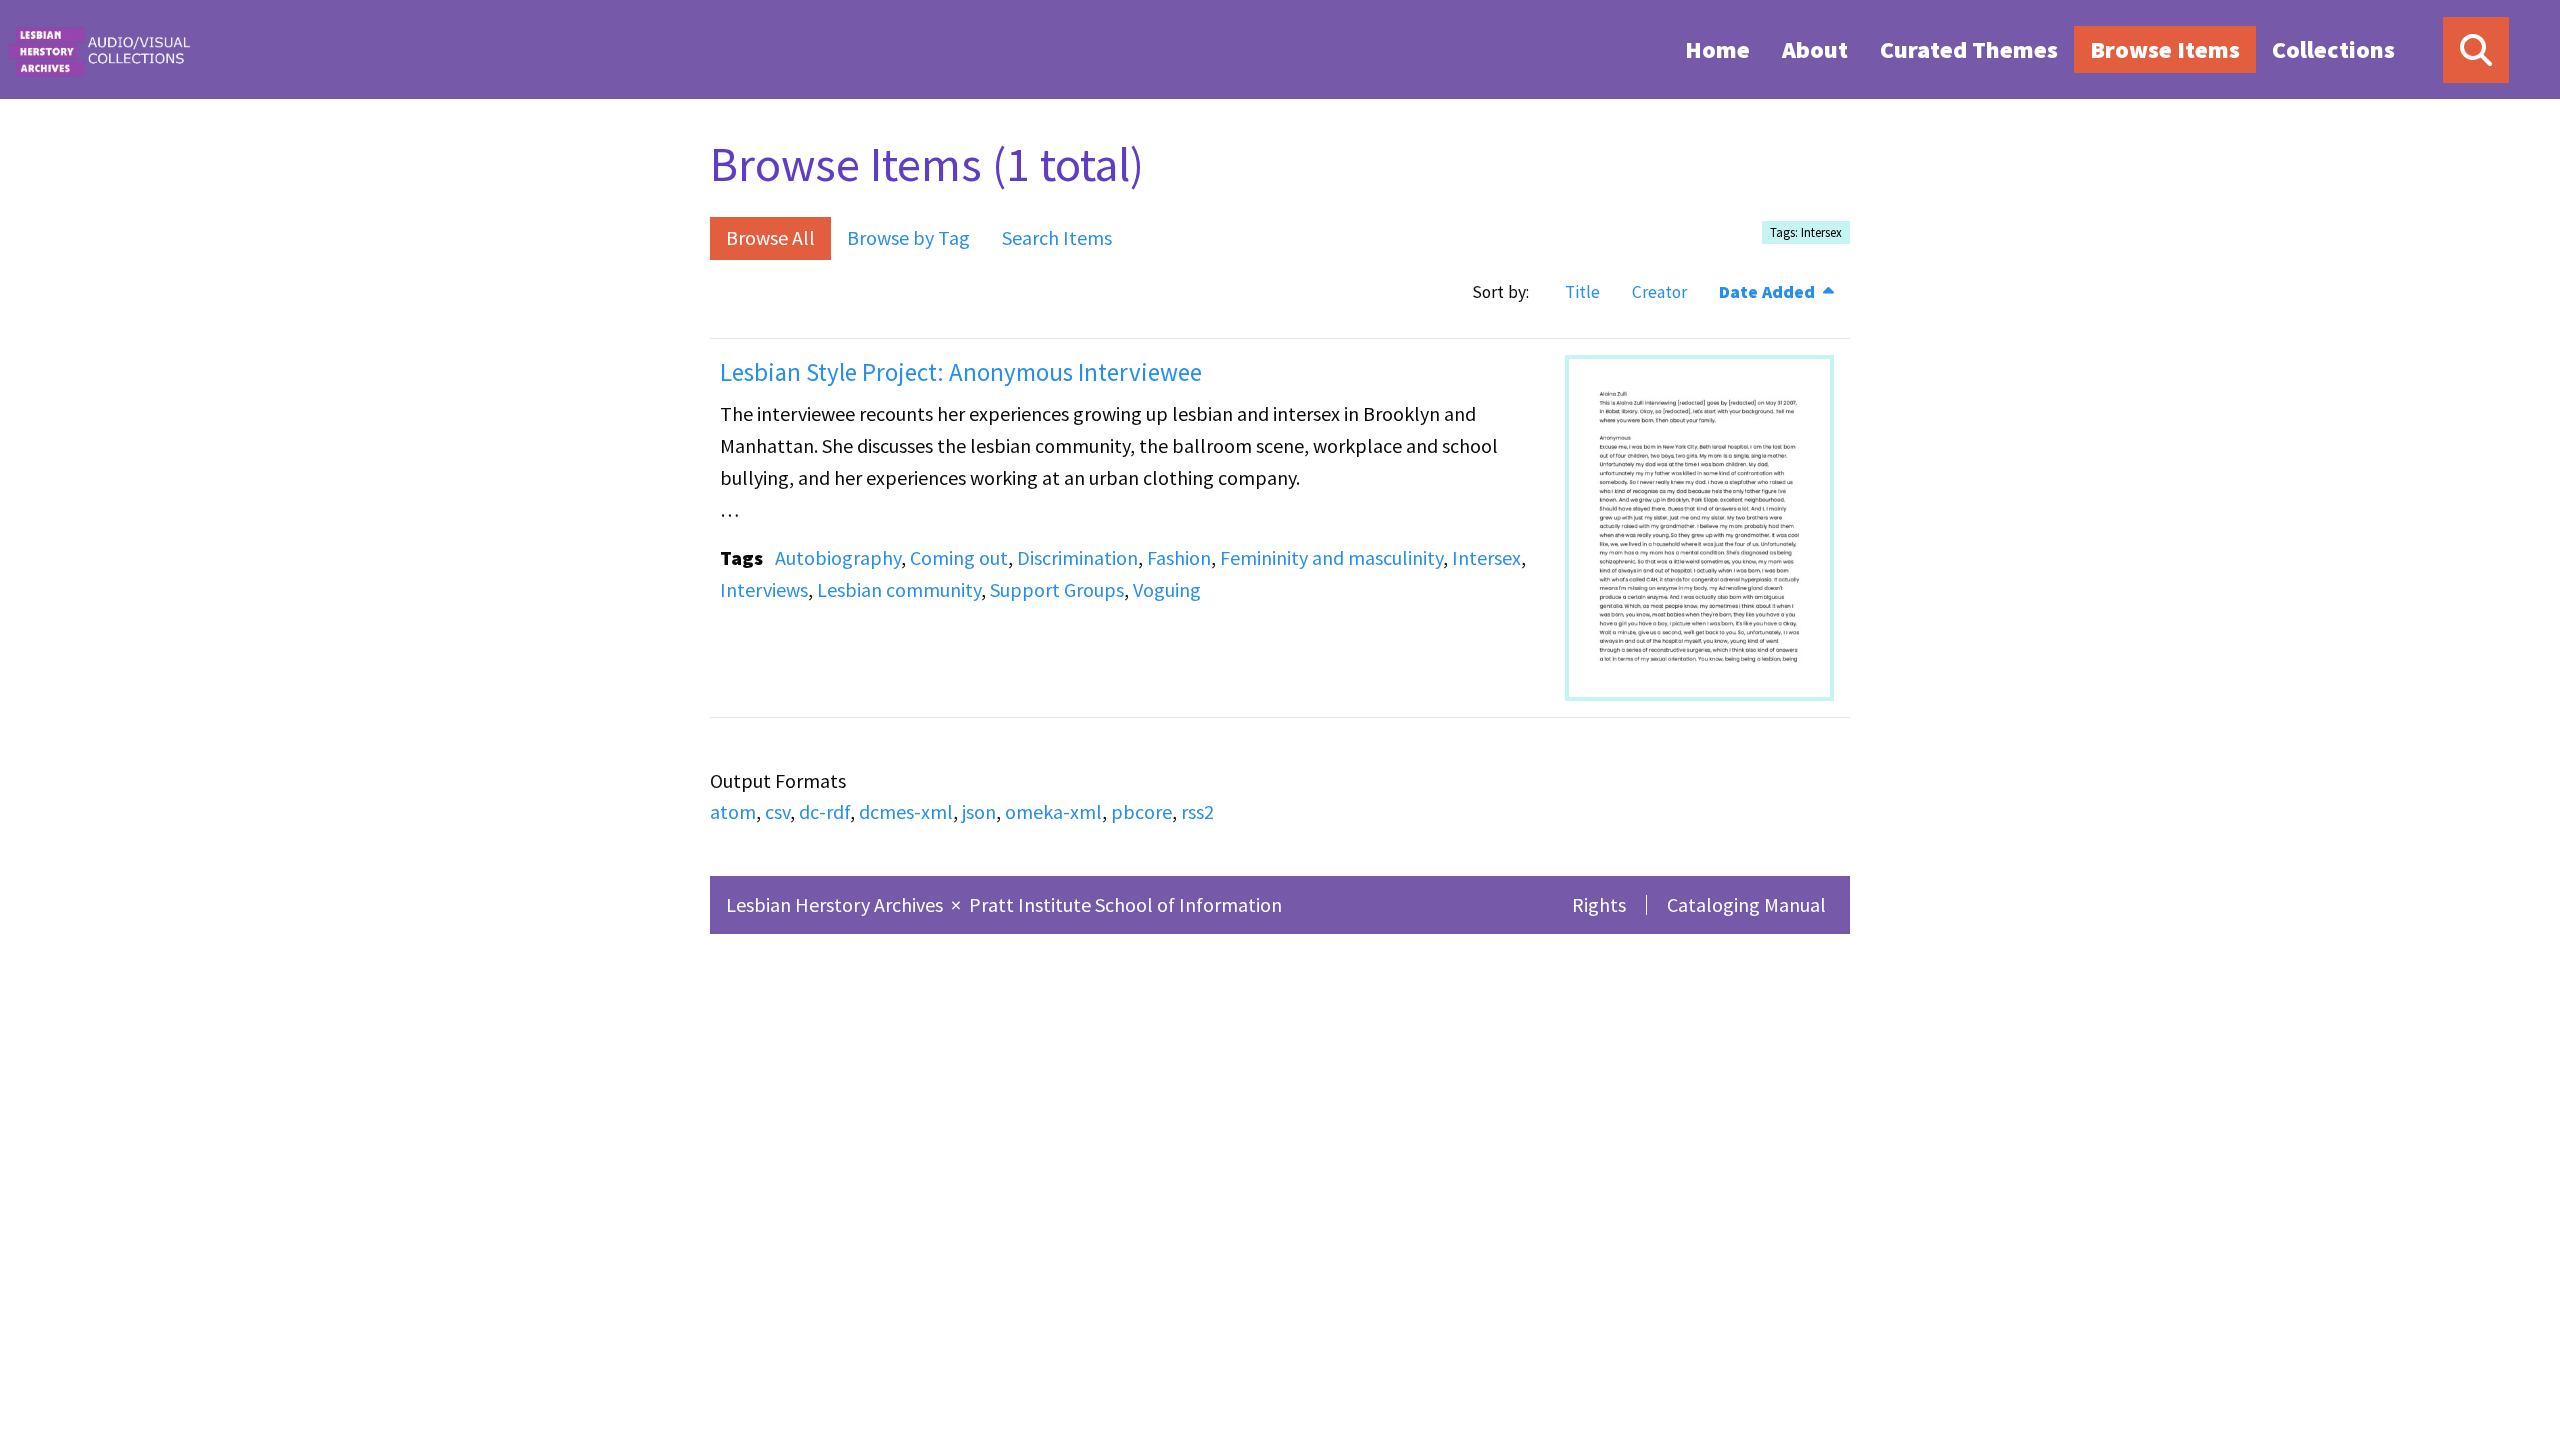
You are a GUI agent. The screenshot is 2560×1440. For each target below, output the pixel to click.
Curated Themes (1969, 49)
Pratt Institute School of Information (1125, 904)
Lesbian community (899, 589)
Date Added (1769, 292)
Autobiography (838, 557)
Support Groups (1057, 589)
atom (733, 811)
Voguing (1167, 589)
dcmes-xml (906, 811)
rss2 (1197, 811)
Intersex (1486, 557)
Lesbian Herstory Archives (836, 904)
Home (1717, 49)
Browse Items (2165, 49)
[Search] (2476, 50)
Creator (1659, 292)
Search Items (1057, 237)
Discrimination (1077, 557)
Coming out (959, 557)
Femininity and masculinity (1331, 557)
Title (1582, 292)
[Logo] (99, 49)
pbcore (1141, 811)
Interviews (764, 589)
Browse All (770, 237)
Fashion (1179, 557)
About (1815, 49)
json (979, 811)
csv (777, 811)
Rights (1599, 904)
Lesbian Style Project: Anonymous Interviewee (961, 372)
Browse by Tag (908, 237)
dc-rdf (824, 811)
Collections (2333, 49)
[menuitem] (1717, 49)
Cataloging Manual (1746, 904)
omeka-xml (1053, 811)
